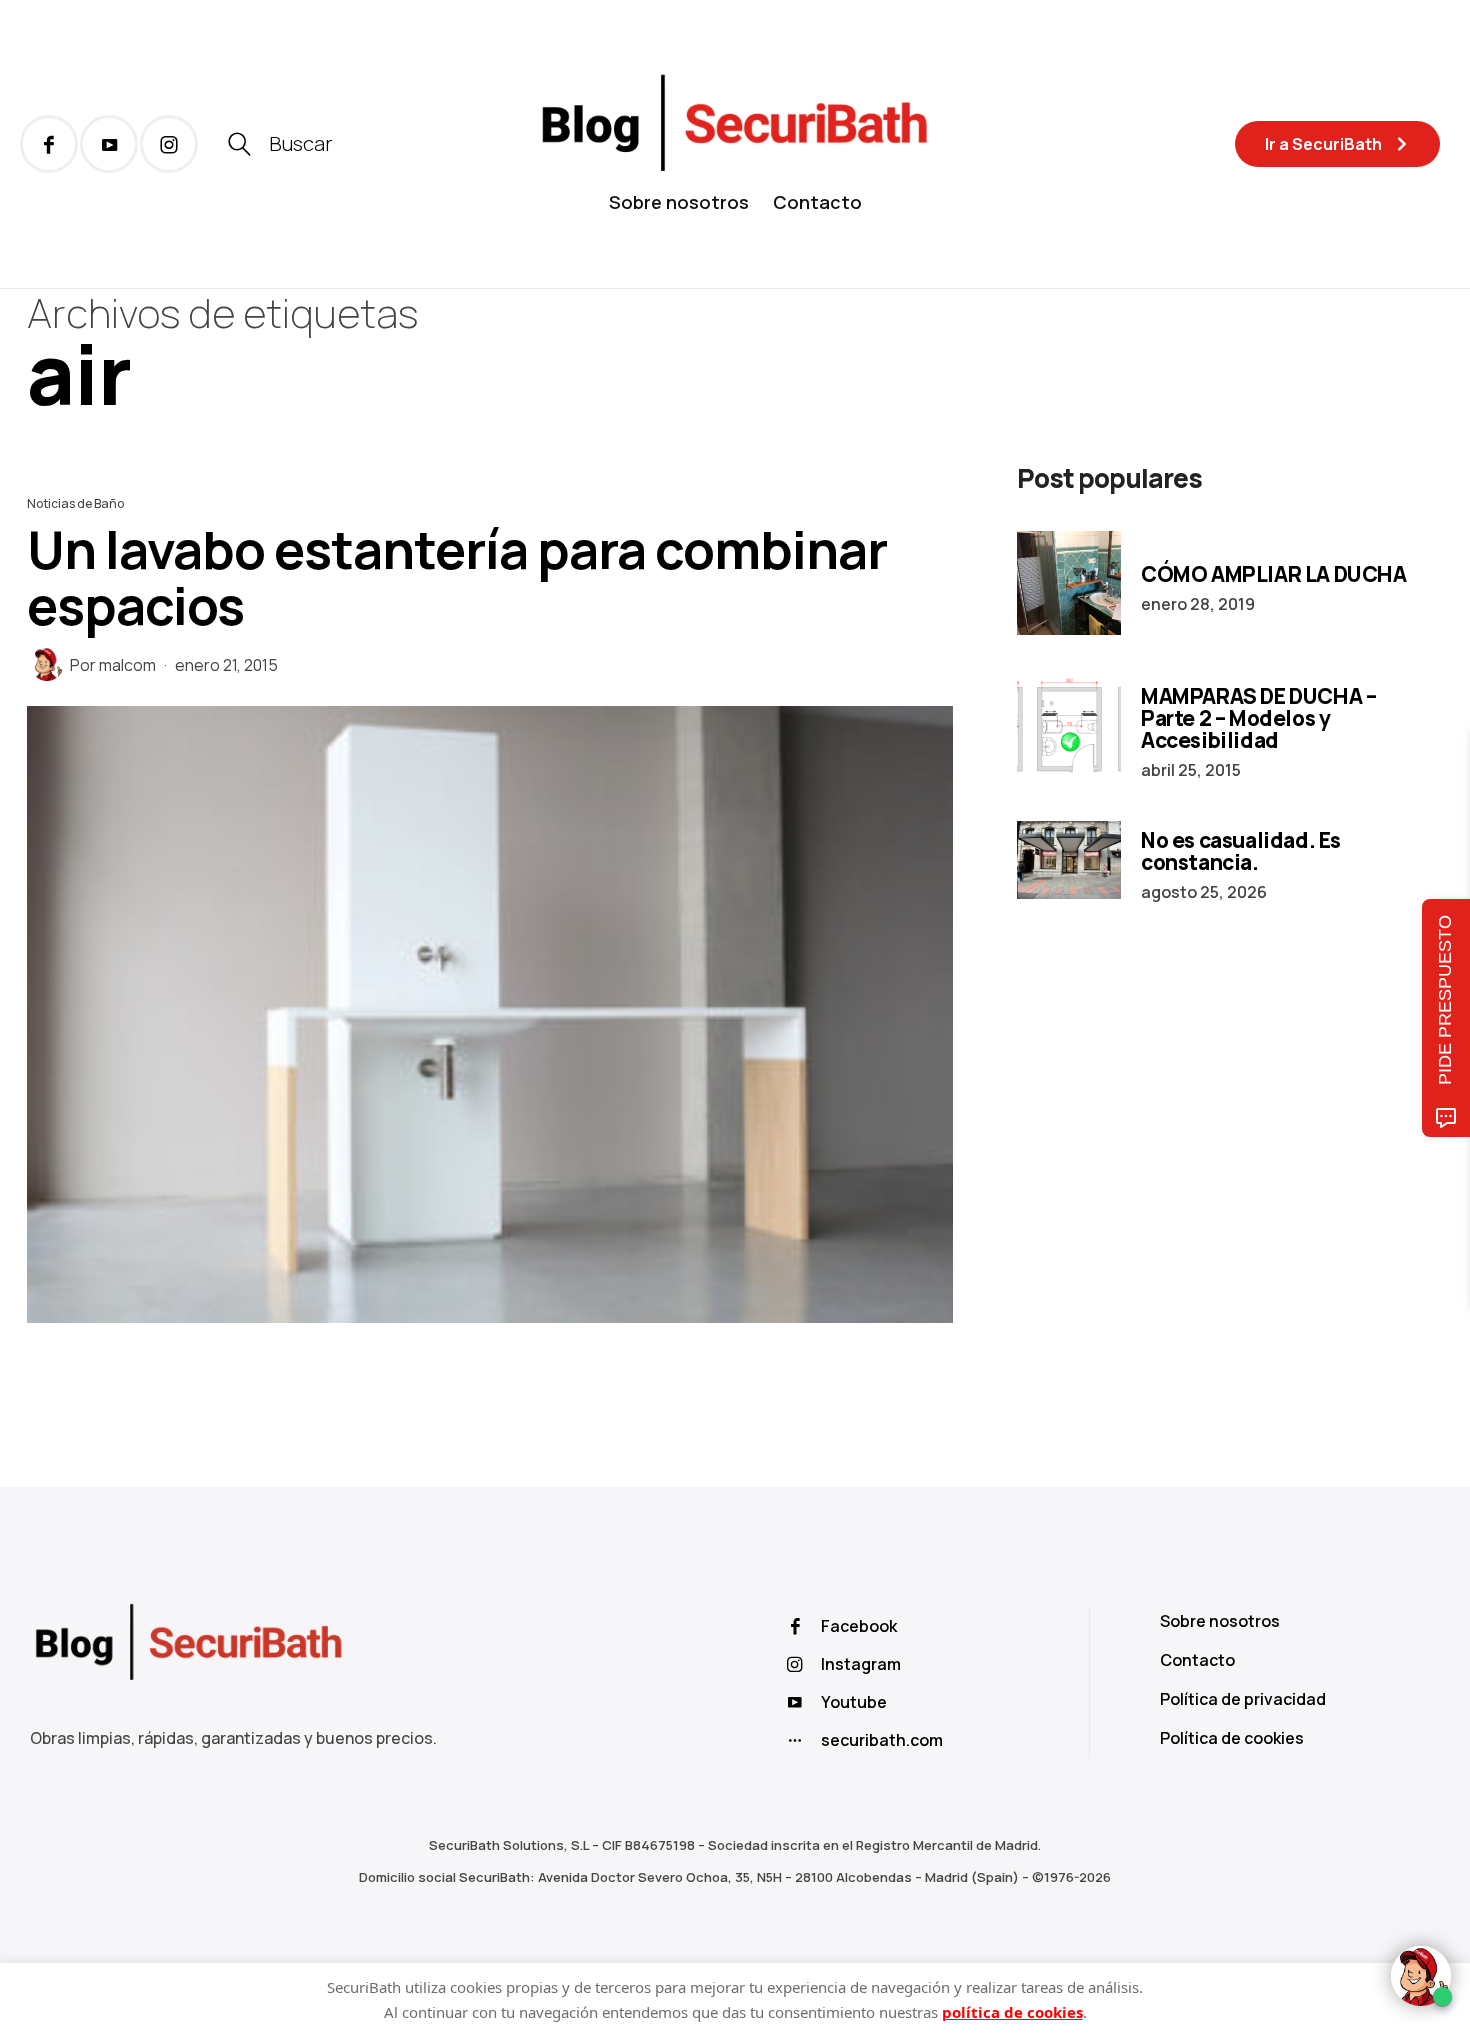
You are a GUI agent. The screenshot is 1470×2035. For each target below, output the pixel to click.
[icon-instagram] (169, 144)
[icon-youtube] (109, 144)
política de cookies (1012, 2012)
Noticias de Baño (75, 503)
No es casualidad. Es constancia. (1241, 851)
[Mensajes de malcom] (47, 664)
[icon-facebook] (49, 144)
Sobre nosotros (679, 202)
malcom (127, 665)
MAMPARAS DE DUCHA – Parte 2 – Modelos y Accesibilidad (1258, 718)
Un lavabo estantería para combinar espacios (457, 577)
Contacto (817, 202)
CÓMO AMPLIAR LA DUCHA (1274, 574)
